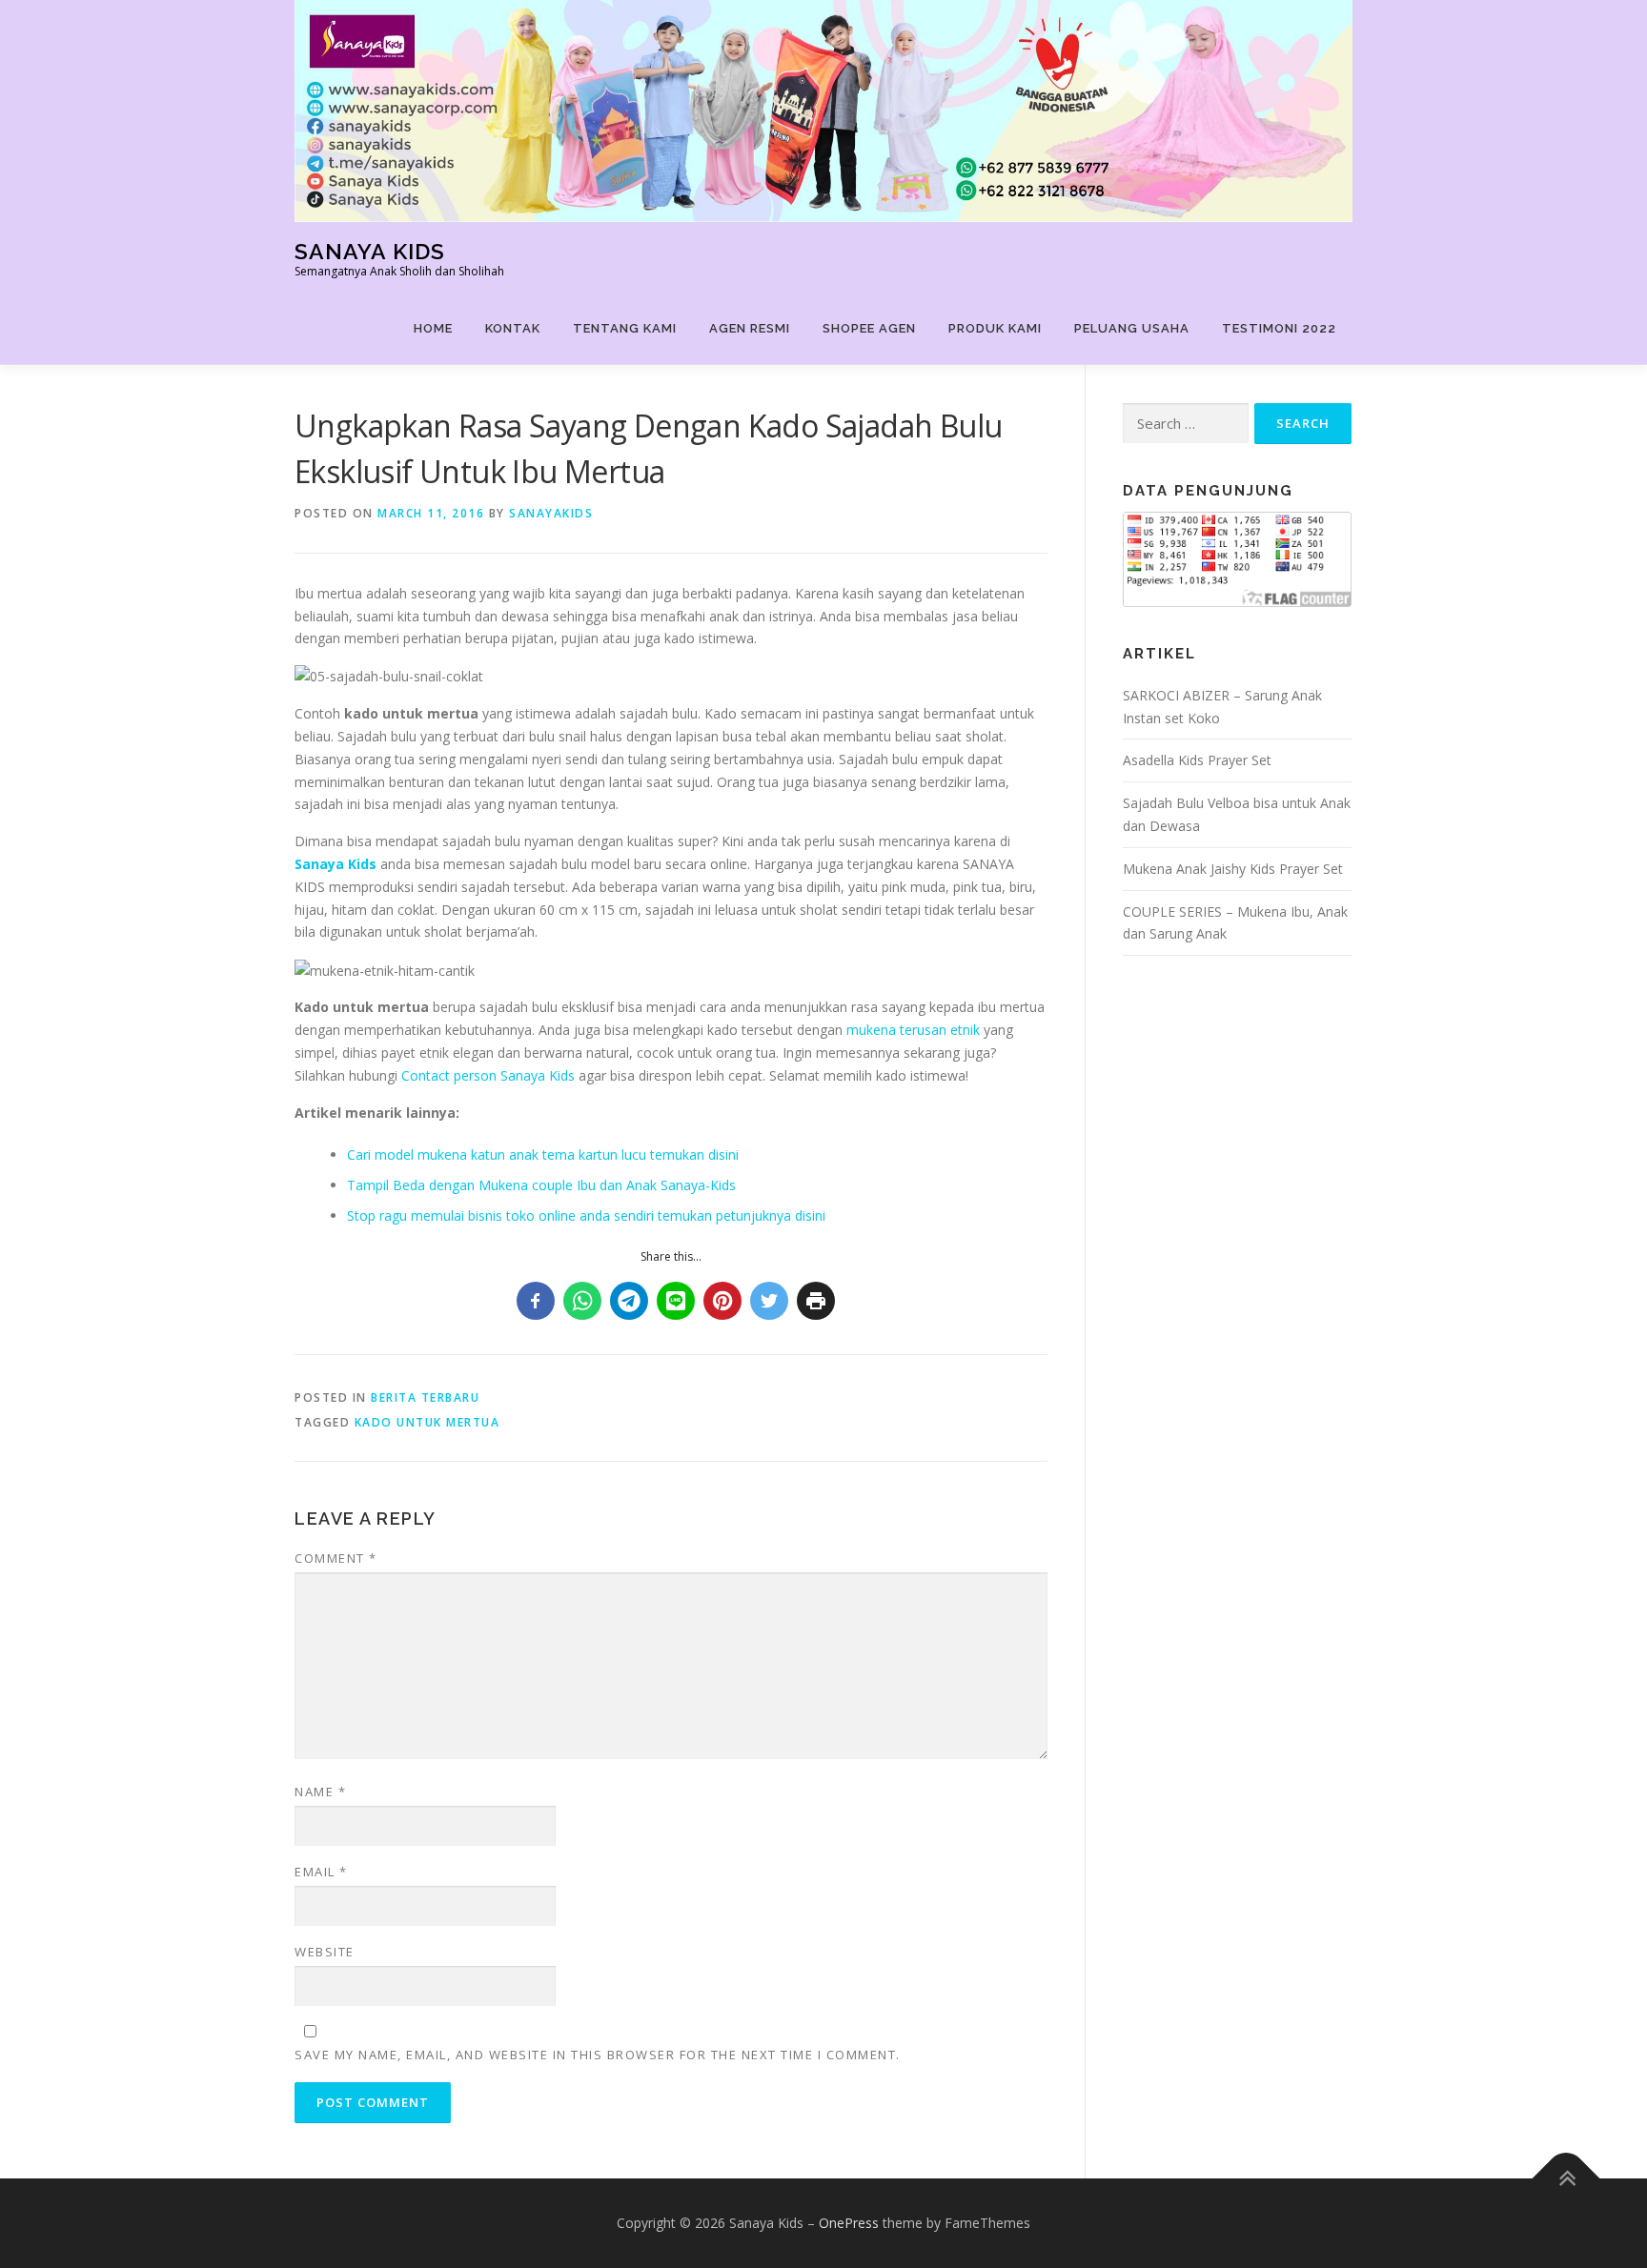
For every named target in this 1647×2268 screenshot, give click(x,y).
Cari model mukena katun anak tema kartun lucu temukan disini (543, 1154)
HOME (433, 328)
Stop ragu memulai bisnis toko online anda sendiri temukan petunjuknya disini (586, 1215)
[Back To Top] (1566, 2178)
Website (325, 1952)
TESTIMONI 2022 (1279, 328)
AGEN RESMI (750, 328)
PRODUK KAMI (995, 328)
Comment (336, 1558)
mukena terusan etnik (913, 1030)
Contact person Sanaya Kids (488, 1075)
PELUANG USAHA (1132, 328)
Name (320, 1792)
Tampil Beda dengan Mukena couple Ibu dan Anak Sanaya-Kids (541, 1185)
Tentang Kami (625, 328)
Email (321, 1872)
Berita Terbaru (425, 1397)
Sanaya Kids (370, 251)
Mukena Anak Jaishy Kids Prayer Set (1233, 869)
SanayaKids (551, 513)
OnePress (849, 2223)
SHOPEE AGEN (869, 328)
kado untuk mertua (427, 1422)
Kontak (513, 328)
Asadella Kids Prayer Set (1197, 760)
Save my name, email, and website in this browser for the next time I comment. (598, 2055)
